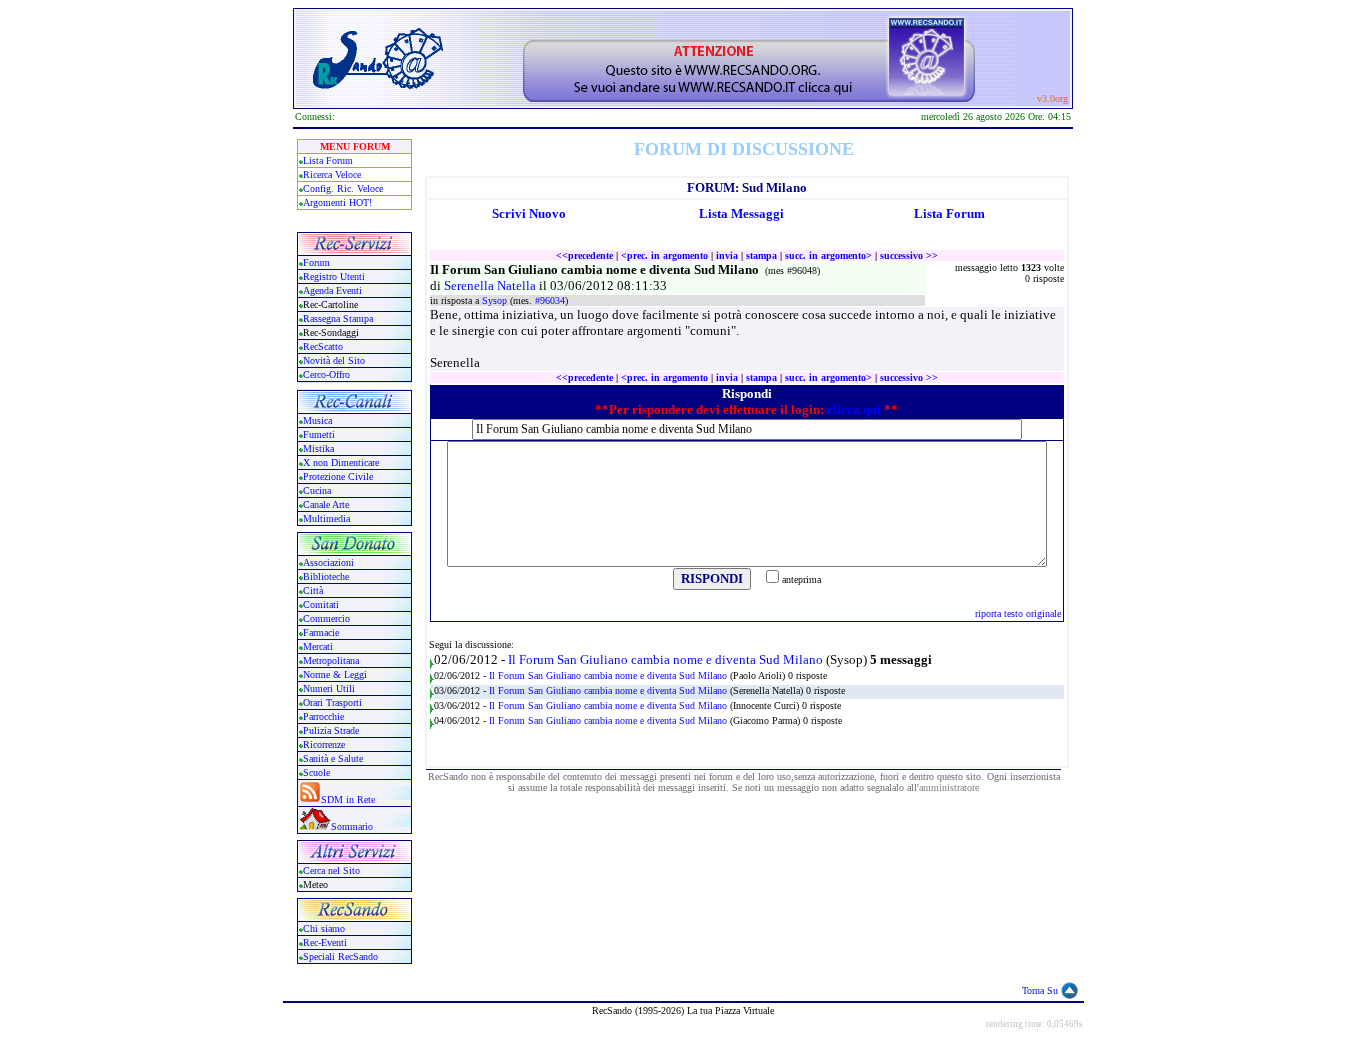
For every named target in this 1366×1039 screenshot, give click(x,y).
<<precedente (584, 255)
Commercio (326, 618)
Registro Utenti (334, 276)
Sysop (496, 300)
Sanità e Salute (333, 758)
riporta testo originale (1018, 613)
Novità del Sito (334, 360)
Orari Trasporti (332, 702)
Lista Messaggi (741, 213)
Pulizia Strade (331, 730)
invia (727, 255)
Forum (316, 262)
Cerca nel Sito (331, 870)
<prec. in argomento (664, 255)
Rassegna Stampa (338, 318)
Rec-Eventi (325, 942)
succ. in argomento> (828, 255)
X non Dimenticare (341, 462)
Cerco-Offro (326, 374)
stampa (761, 255)
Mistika (318, 448)
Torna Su (1040, 990)
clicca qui (854, 409)
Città (313, 590)
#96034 (550, 300)
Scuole (316, 772)
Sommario (352, 826)
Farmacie (321, 632)
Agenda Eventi (332, 290)
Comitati (321, 604)
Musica (317, 420)
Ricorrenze (324, 744)
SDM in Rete (348, 799)
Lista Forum (328, 160)
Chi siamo (324, 928)
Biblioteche (326, 576)
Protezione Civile (338, 476)
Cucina (317, 490)
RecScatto (323, 346)
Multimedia (326, 518)
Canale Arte (326, 504)
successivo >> (909, 255)
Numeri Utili (330, 688)
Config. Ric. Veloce (343, 188)
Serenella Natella (491, 285)
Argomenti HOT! (337, 202)
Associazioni (328, 562)
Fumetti (319, 434)
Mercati (318, 646)
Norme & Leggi (335, 674)
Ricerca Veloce (332, 174)
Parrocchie (323, 716)
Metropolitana (331, 660)
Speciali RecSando (340, 956)
